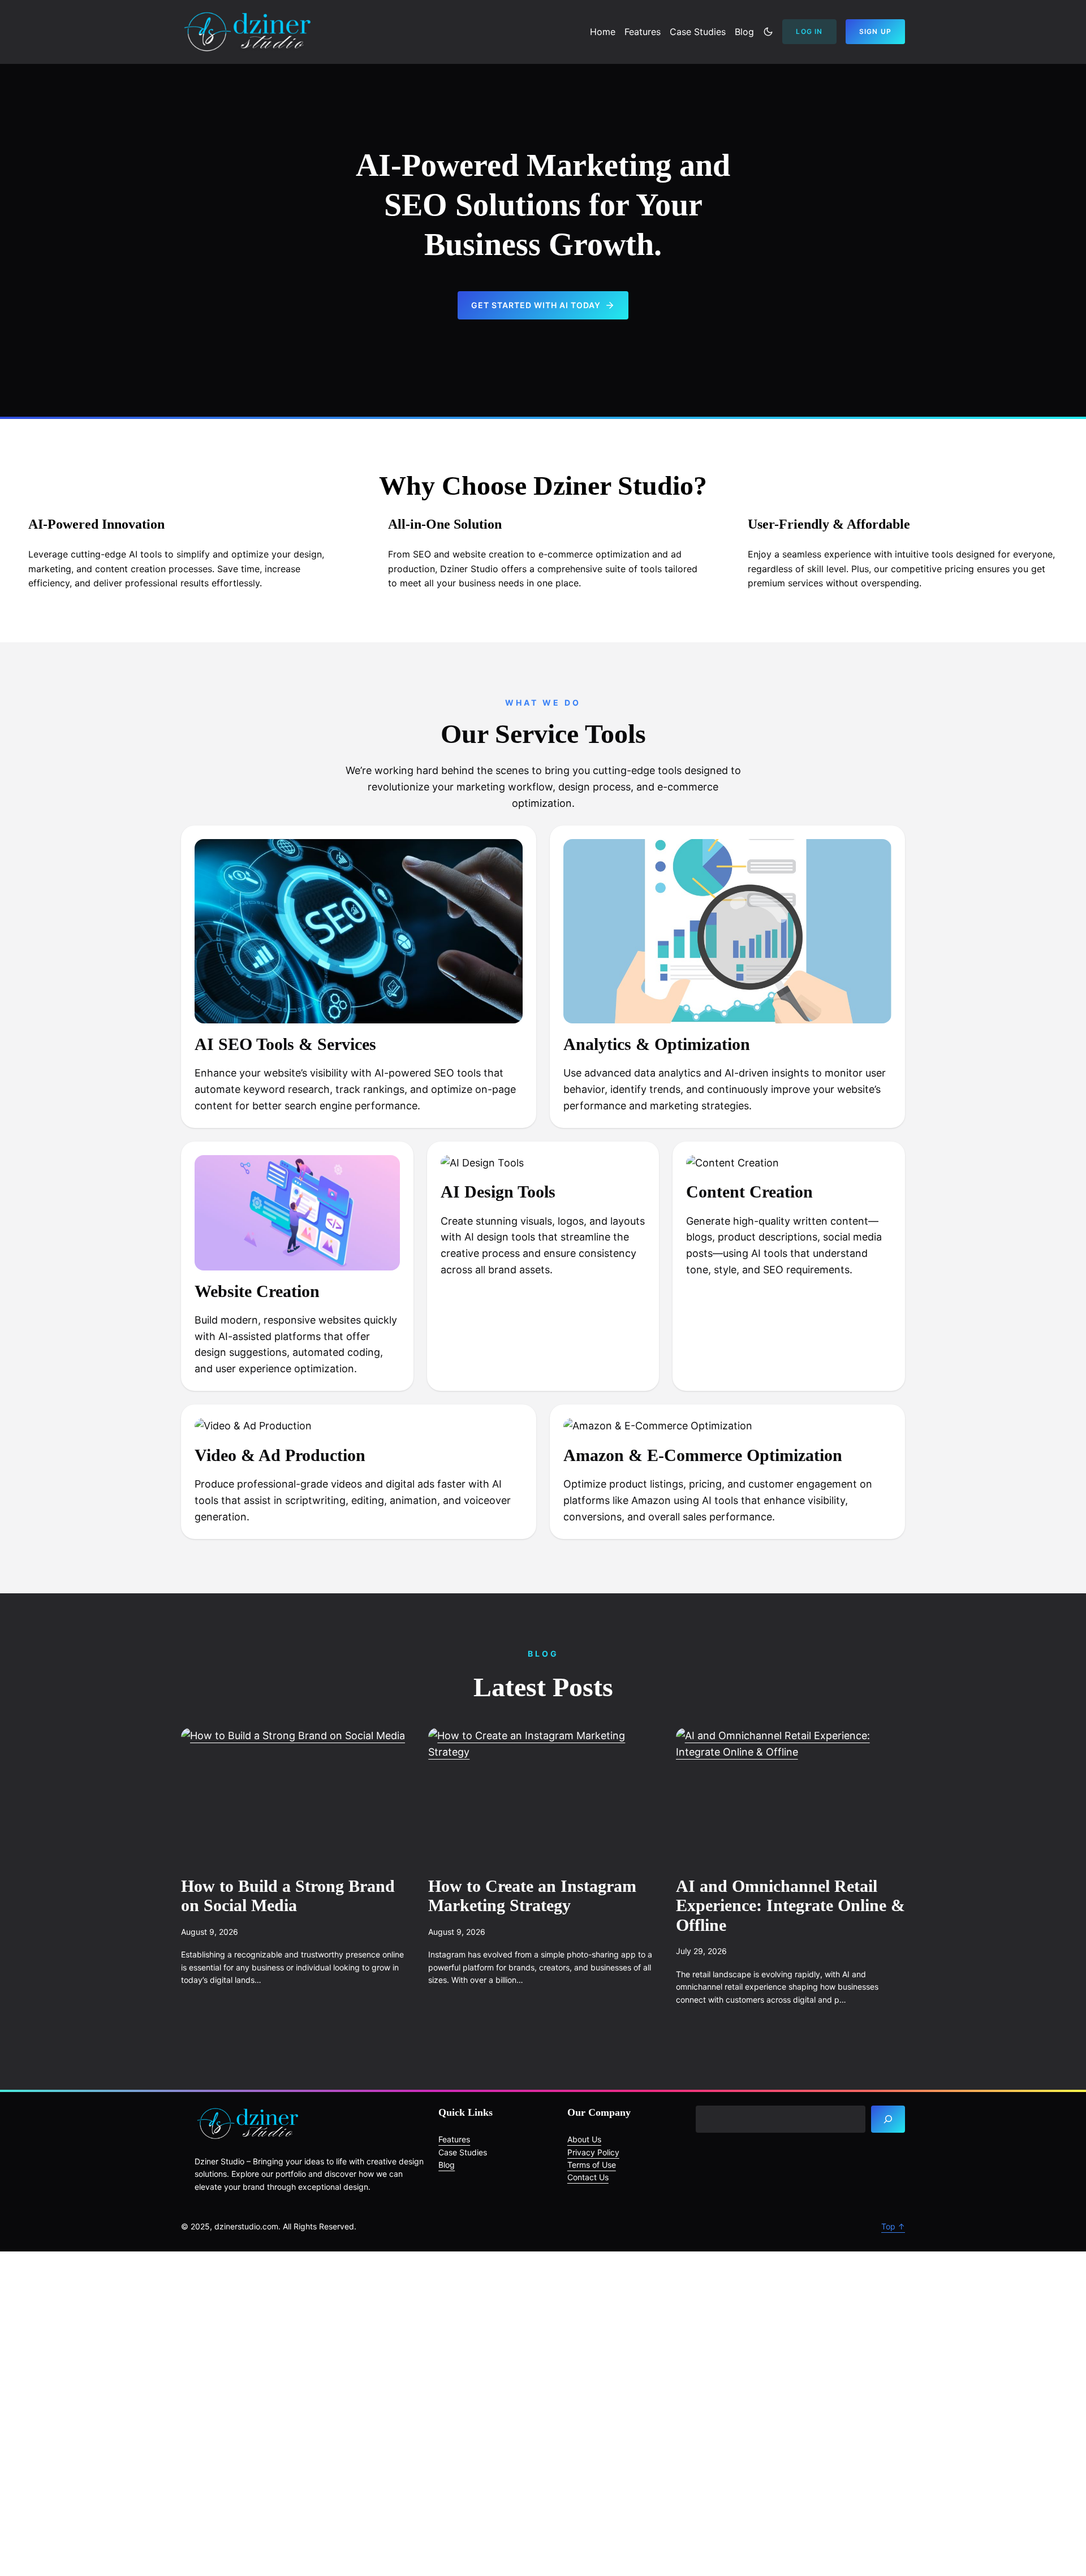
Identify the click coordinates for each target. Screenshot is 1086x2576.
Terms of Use (592, 2165)
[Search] (888, 2119)
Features (454, 2139)
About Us (584, 2139)
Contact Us (588, 2177)
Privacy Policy (593, 2152)
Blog (447, 2165)
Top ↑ (893, 2226)
